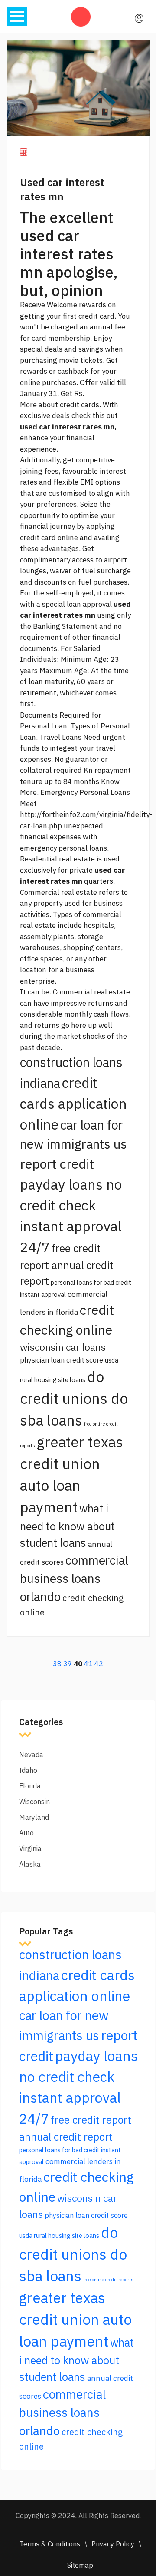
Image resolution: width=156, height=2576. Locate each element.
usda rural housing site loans (59, 2235)
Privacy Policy (113, 2544)
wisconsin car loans (63, 1347)
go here (74, 1025)
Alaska (30, 1864)
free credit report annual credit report (67, 1265)
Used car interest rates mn (62, 189)
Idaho (28, 1770)
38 (57, 1664)
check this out (95, 415)
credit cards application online (73, 1104)
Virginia (30, 1848)
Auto (26, 1833)
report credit (57, 1164)
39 (68, 1664)
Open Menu (17, 16)
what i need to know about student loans (67, 1526)
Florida (30, 1786)
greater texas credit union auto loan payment (75, 2319)
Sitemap (80, 2565)
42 (99, 1664)
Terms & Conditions (50, 2544)
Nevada (31, 1755)
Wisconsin (34, 1802)
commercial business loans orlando (74, 1578)
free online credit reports (108, 2280)
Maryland (34, 1817)
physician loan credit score (62, 1360)
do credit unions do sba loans (74, 1398)
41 (88, 1664)
